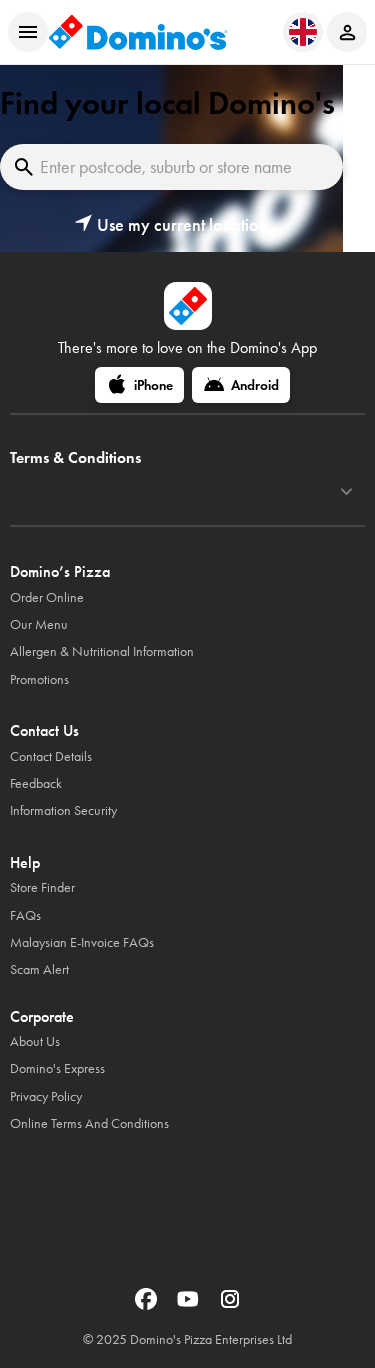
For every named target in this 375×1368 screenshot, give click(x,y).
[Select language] (303, 32)
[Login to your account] (347, 32)
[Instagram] (230, 1305)
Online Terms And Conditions (89, 1123)
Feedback (36, 783)
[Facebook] (148, 1305)
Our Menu (39, 624)
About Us (35, 1041)
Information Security (63, 810)
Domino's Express (57, 1068)
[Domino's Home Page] (138, 32)
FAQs (25, 915)
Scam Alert (39, 969)
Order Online (47, 597)
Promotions (39, 679)
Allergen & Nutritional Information (102, 651)
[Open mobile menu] (28, 32)
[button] (171, 225)
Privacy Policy (46, 1096)
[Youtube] (190, 1305)
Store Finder (42, 887)
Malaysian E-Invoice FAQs (82, 942)
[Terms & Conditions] (346, 492)
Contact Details (51, 756)
